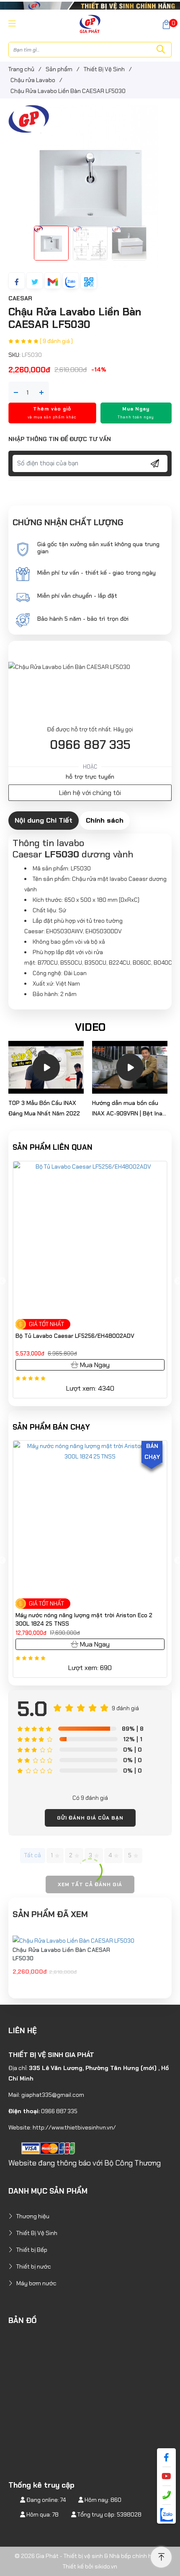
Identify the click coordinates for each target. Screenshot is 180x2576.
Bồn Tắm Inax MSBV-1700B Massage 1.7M (72, 1615)
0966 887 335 (90, 745)
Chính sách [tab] (105, 820)
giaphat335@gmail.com (53, 2095)
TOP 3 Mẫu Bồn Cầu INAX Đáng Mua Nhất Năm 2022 (44, 1108)
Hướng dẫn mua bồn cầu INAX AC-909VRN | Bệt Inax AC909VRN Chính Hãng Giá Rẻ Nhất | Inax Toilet (129, 1109)
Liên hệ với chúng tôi (90, 793)
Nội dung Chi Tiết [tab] (44, 820)
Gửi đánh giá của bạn (90, 1818)
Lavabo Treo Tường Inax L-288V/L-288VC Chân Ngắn (88, 1336)
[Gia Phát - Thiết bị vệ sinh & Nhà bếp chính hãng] (90, 23)
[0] (166, 24)
